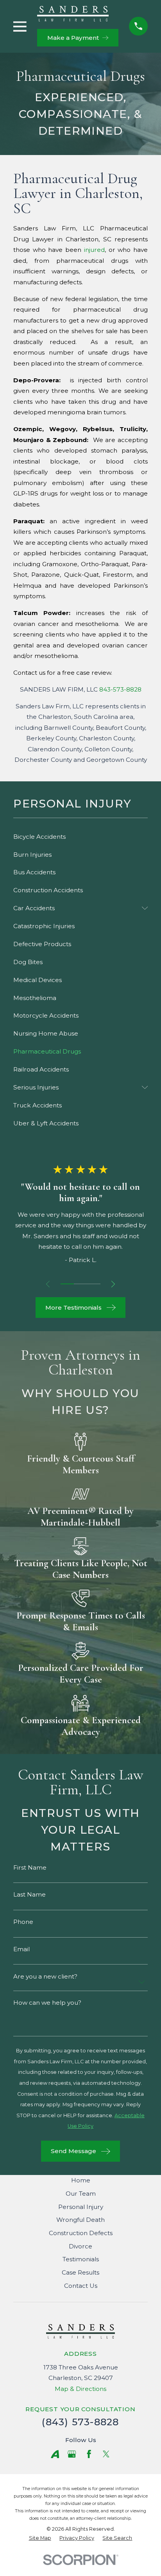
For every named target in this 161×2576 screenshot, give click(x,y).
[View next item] (113, 1284)
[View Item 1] (67, 1284)
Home (81, 2180)
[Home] (73, 14)
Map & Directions (80, 2389)
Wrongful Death (80, 2220)
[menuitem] (80, 837)
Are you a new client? (45, 1976)
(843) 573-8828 (80, 2422)
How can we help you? (47, 2003)
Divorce (80, 2246)
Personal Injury (81, 2207)
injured (94, 250)
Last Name (30, 1894)
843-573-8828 (120, 689)
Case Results (80, 2272)
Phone (23, 1922)
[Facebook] (89, 2454)
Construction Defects (81, 2233)
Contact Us (81, 2286)
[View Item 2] (80, 1284)
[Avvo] (55, 2454)
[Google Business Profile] (72, 2454)
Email (21, 1949)
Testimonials (81, 2259)
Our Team (81, 2194)
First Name (30, 1867)
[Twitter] (106, 2454)
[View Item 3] (94, 1284)
